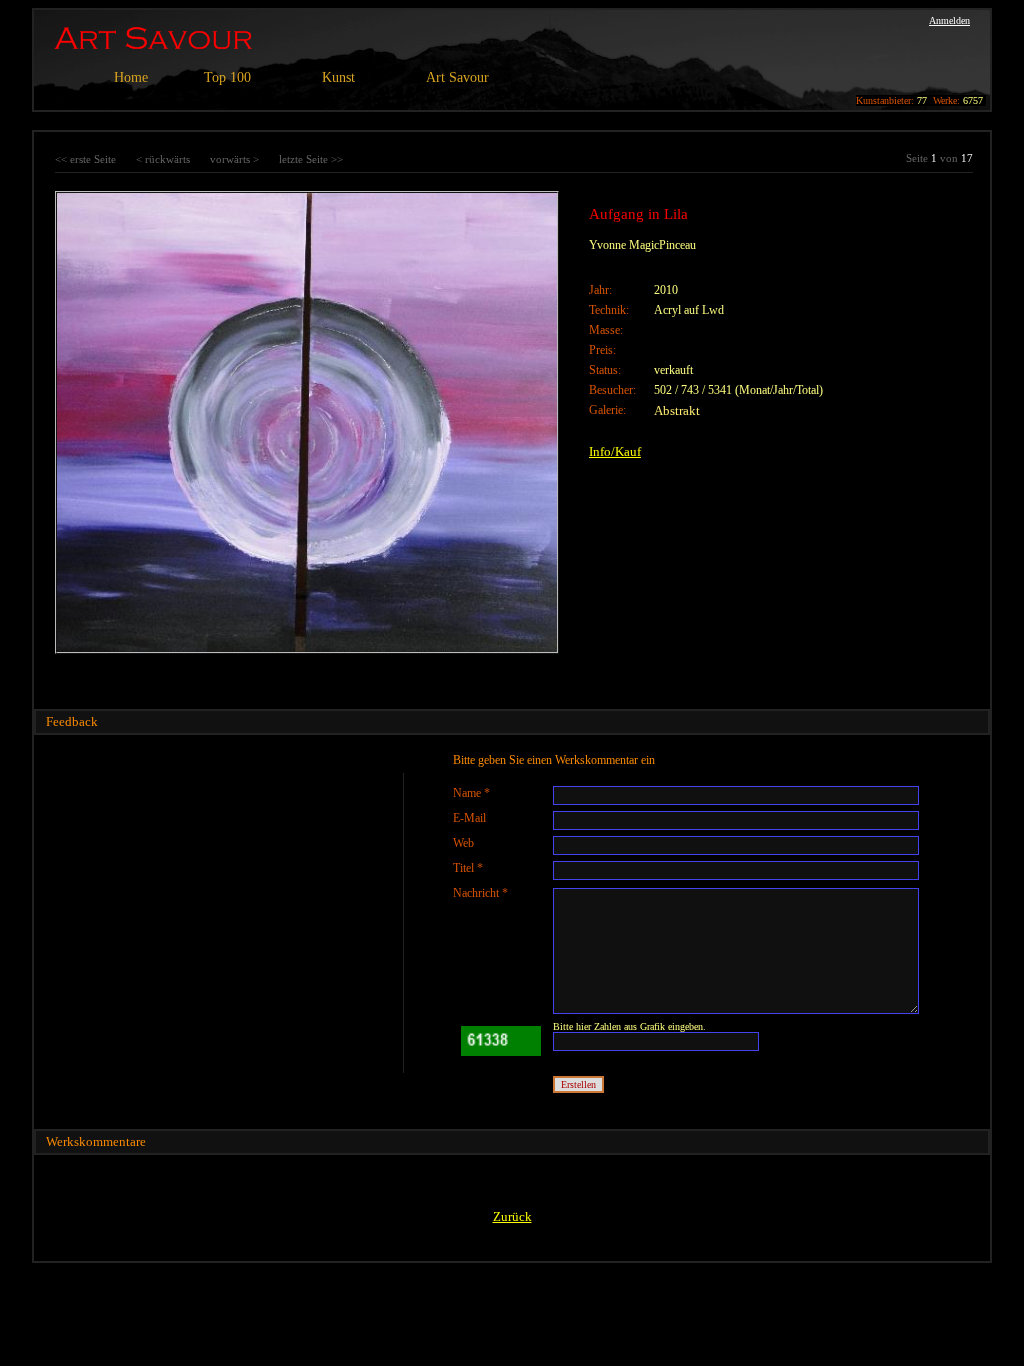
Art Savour (457, 77)
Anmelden (949, 20)
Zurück (512, 1216)
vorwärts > (234, 159)
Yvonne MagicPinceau (642, 245)
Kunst (338, 77)
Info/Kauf (615, 451)
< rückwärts (163, 159)
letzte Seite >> (311, 159)
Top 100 (227, 77)
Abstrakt (677, 410)
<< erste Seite (85, 159)
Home (131, 77)
